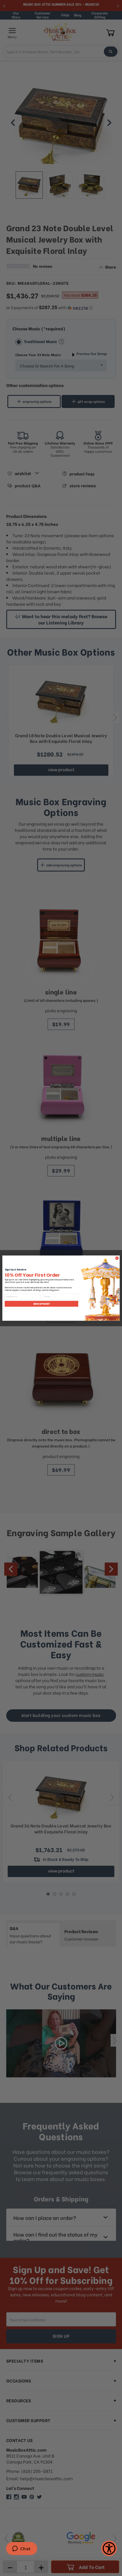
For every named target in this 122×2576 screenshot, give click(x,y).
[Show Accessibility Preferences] (109, 2548)
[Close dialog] (117, 1258)
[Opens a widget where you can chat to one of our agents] (21, 2549)
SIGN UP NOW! (42, 1304)
